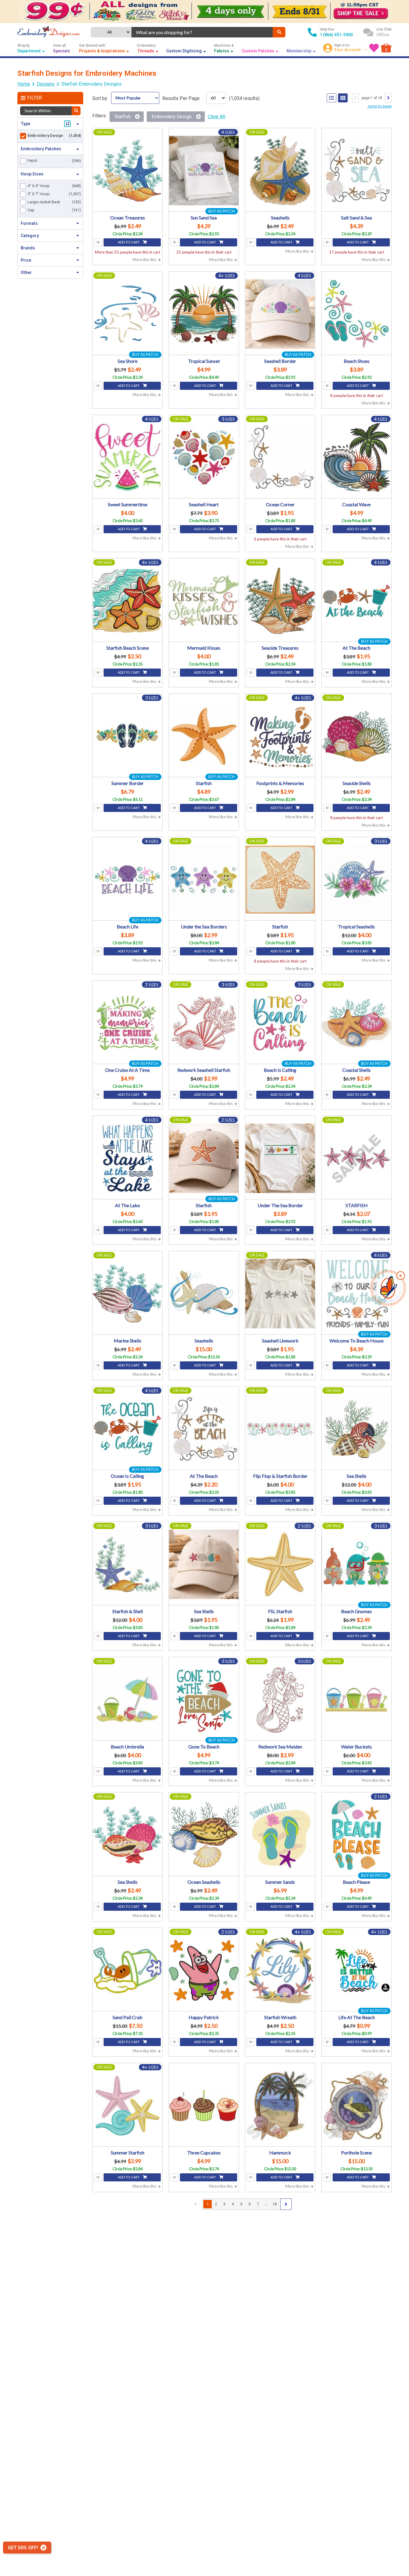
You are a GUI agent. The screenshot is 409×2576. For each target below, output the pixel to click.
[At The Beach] (356, 601)
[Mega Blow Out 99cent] (205, 12)
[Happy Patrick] (204, 1970)
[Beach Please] (356, 1835)
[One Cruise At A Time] (127, 1023)
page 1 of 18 (372, 98)
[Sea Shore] (127, 314)
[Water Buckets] (356, 1700)
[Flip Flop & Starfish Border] (280, 1429)
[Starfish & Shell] (127, 1564)
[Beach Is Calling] (280, 1023)
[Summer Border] (127, 736)
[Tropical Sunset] (204, 314)
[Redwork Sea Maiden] (280, 1700)
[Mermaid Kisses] (204, 601)
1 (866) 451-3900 (336, 35)
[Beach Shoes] (356, 314)
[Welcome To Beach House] (356, 1294)
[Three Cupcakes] (204, 2105)
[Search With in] (76, 111)
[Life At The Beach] (356, 1970)
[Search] (279, 32)
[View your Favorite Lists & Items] (374, 48)
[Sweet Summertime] (127, 457)
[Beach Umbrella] (127, 1700)
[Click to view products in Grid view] (343, 98)
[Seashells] (280, 171)
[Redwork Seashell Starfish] (204, 1023)
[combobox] (202, 32)
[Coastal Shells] (356, 1023)
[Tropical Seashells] (356, 879)
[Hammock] (280, 2105)
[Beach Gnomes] (356, 1564)
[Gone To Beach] (204, 1700)
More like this (145, 260)
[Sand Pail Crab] (127, 1970)
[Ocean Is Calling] (127, 1429)
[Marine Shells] (127, 1294)
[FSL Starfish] (280, 1564)
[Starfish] (204, 736)
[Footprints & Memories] (280, 736)
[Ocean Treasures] (127, 171)
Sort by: (100, 98)
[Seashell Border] (280, 314)
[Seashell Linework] (280, 1294)
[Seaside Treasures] (280, 601)
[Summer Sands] (280, 1835)
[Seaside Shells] (356, 736)
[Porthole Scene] (356, 2105)
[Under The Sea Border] (280, 1158)
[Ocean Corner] (280, 457)
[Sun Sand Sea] (204, 171)
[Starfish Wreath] (280, 1970)
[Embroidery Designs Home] (49, 32)
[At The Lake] (127, 1158)
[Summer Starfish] (127, 2105)
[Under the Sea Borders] (204, 879)
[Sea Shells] (356, 1429)
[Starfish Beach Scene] (127, 601)
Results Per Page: (181, 98)
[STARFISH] (356, 1158)
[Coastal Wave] (356, 457)
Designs (46, 84)
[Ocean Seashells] (204, 1835)
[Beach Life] (127, 879)
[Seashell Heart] (204, 457)
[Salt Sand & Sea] (356, 171)
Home (24, 84)
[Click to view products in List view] (331, 98)
